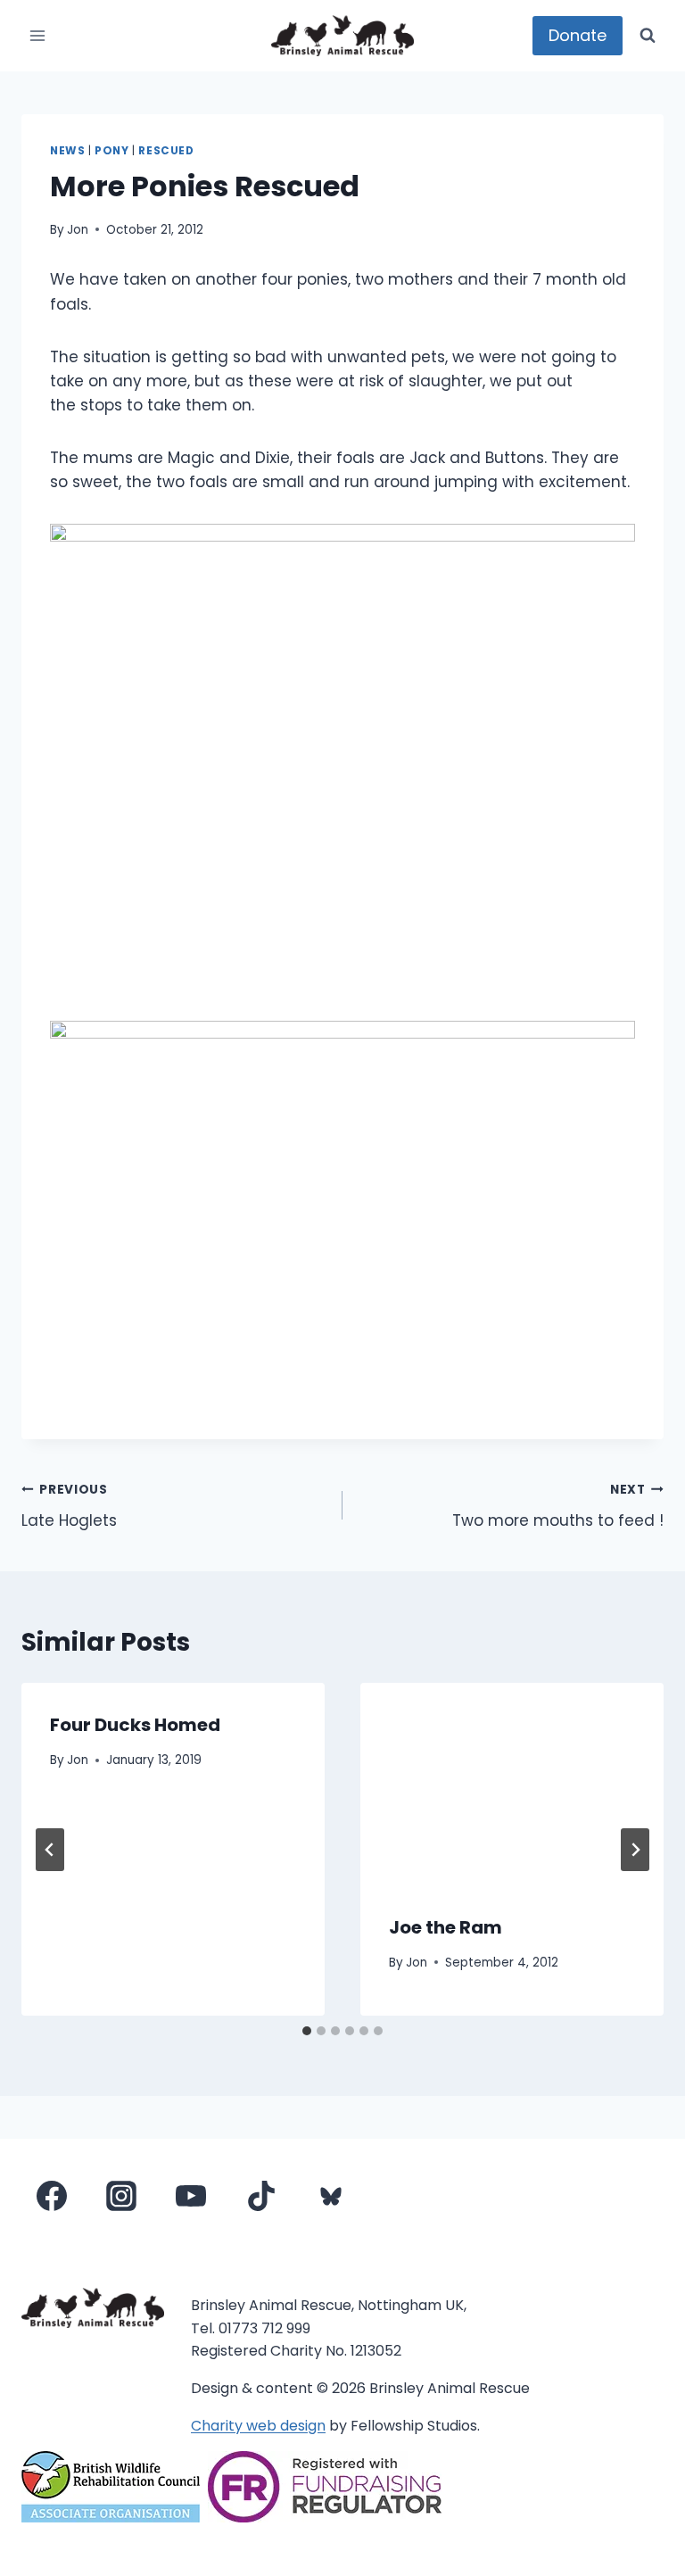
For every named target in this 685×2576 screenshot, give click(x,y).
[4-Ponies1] (342, 758)
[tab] (307, 2031)
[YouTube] (191, 2196)
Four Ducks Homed (135, 1725)
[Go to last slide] (50, 1850)
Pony (111, 151)
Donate (578, 35)
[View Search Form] (648, 36)
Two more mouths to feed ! (558, 1506)
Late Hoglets (69, 1506)
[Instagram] (121, 2196)
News (67, 151)
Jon (78, 230)
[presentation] (512, 1784)
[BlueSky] (331, 2196)
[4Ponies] (342, 1215)
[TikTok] (261, 2196)
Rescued (166, 151)
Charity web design (258, 2426)
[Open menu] (38, 35)
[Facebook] (52, 2196)
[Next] (635, 1850)
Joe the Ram (446, 1927)
